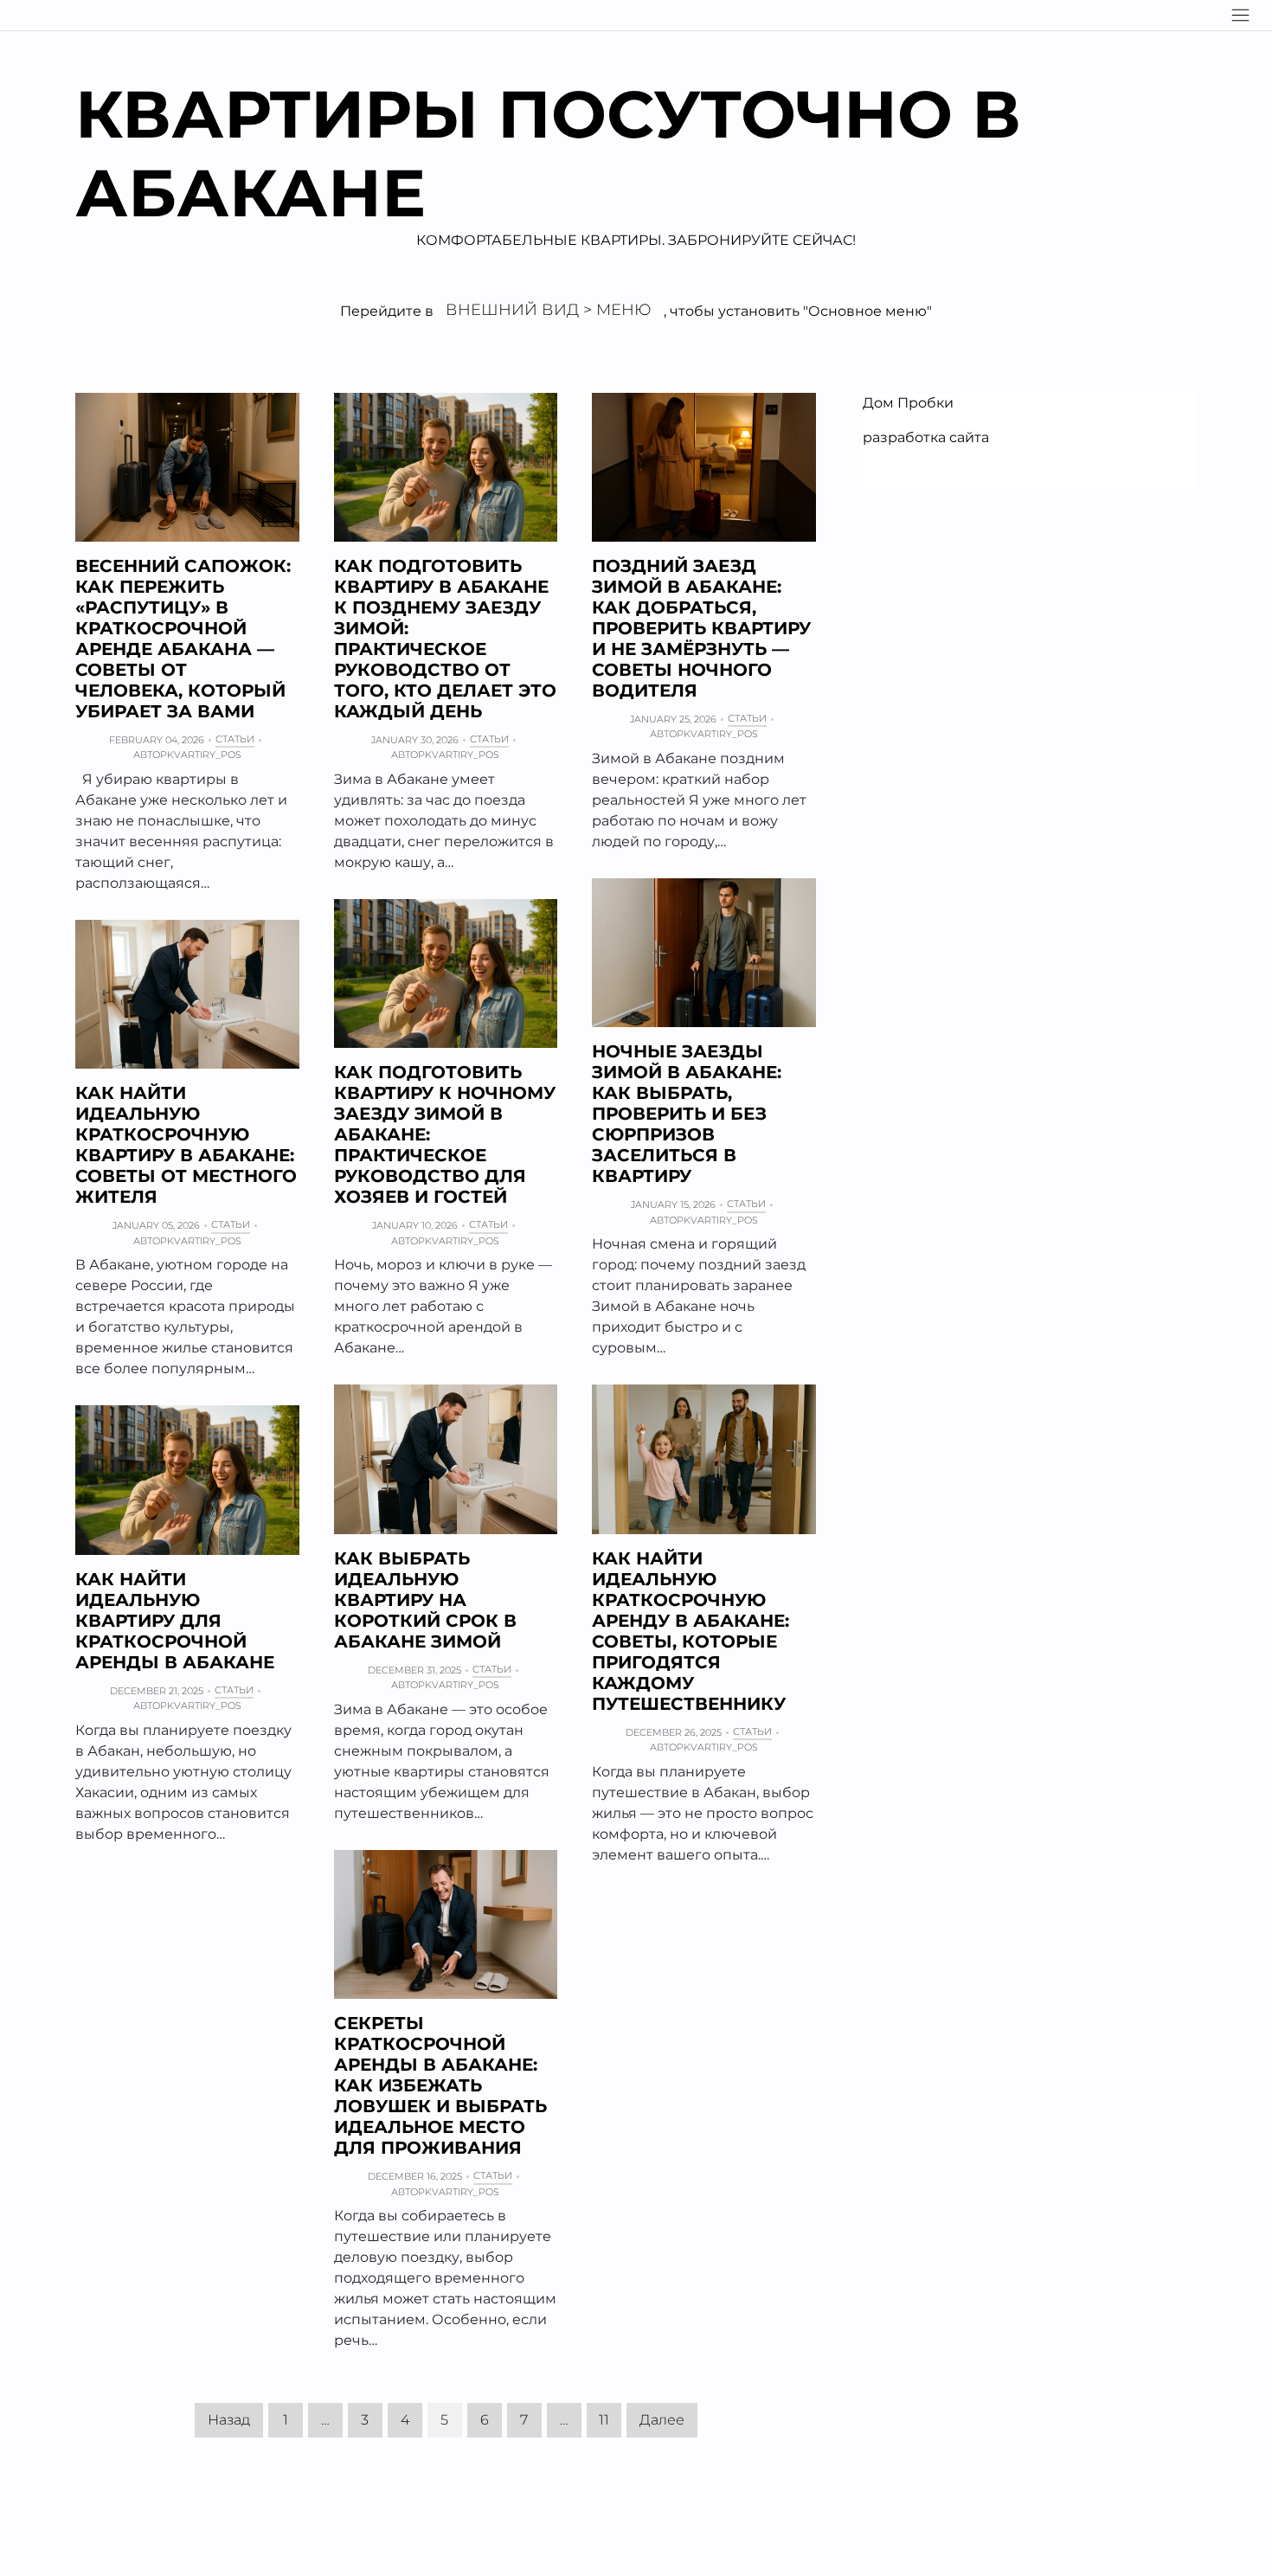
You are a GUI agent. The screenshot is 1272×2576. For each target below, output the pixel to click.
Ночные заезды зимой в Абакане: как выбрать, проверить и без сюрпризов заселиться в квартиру (687, 1114)
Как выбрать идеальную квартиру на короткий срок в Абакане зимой (425, 1600)
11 (604, 2420)
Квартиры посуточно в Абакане (548, 153)
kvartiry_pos (204, 755)
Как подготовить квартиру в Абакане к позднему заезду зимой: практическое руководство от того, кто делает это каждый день (445, 639)
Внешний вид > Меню (549, 310)
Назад (229, 2420)
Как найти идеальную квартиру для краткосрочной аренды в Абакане (175, 1621)
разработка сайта (926, 437)
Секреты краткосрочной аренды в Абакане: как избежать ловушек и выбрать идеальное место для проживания (440, 2085)
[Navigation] (1240, 15)
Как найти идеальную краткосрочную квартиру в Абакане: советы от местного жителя (186, 1145)
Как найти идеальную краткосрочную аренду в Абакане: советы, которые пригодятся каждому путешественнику (691, 1631)
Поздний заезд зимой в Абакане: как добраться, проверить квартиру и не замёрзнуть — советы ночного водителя (701, 628)
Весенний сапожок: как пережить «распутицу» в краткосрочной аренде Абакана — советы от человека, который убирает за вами (183, 639)
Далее (662, 2420)
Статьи (235, 739)
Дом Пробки (908, 403)
